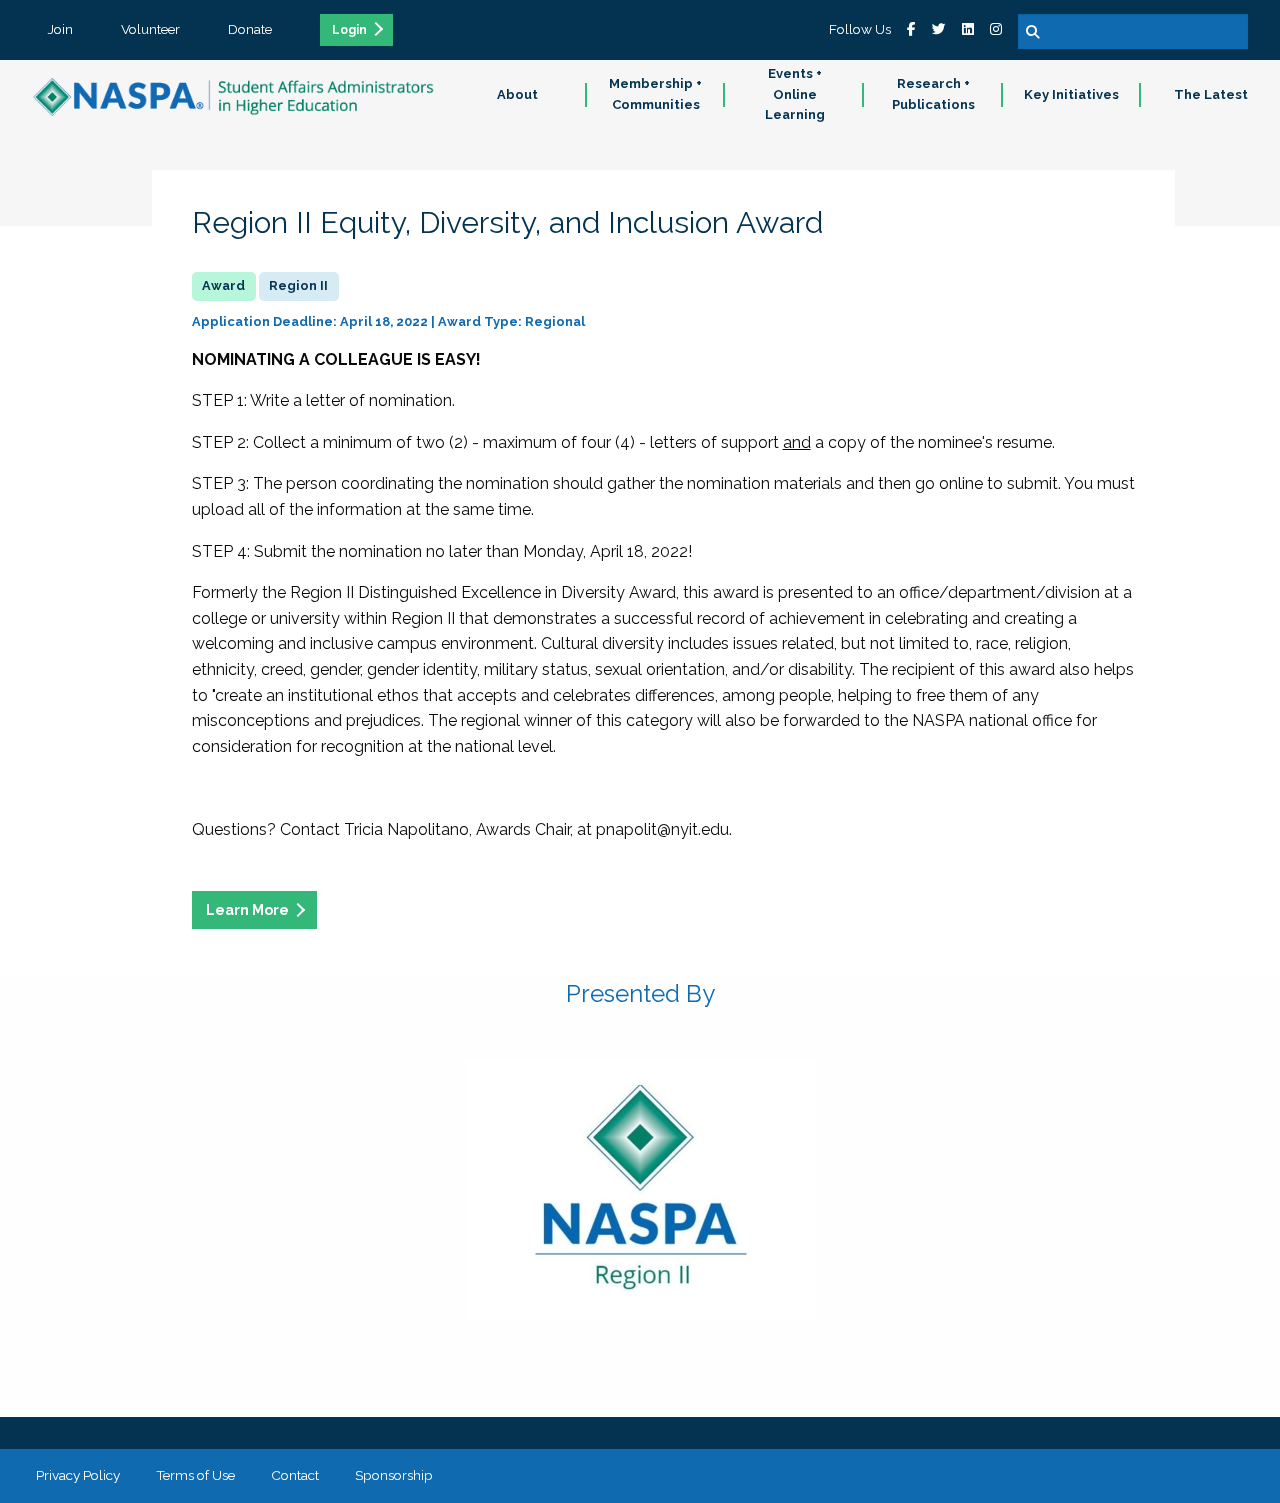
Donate (250, 29)
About (517, 94)
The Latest (1211, 94)
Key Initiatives (1071, 94)
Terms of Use (195, 1475)
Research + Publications (933, 94)
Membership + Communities (655, 94)
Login (349, 30)
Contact (295, 1475)
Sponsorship (394, 1475)
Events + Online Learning (795, 94)
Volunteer (150, 29)
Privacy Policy (78, 1475)
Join (60, 29)
